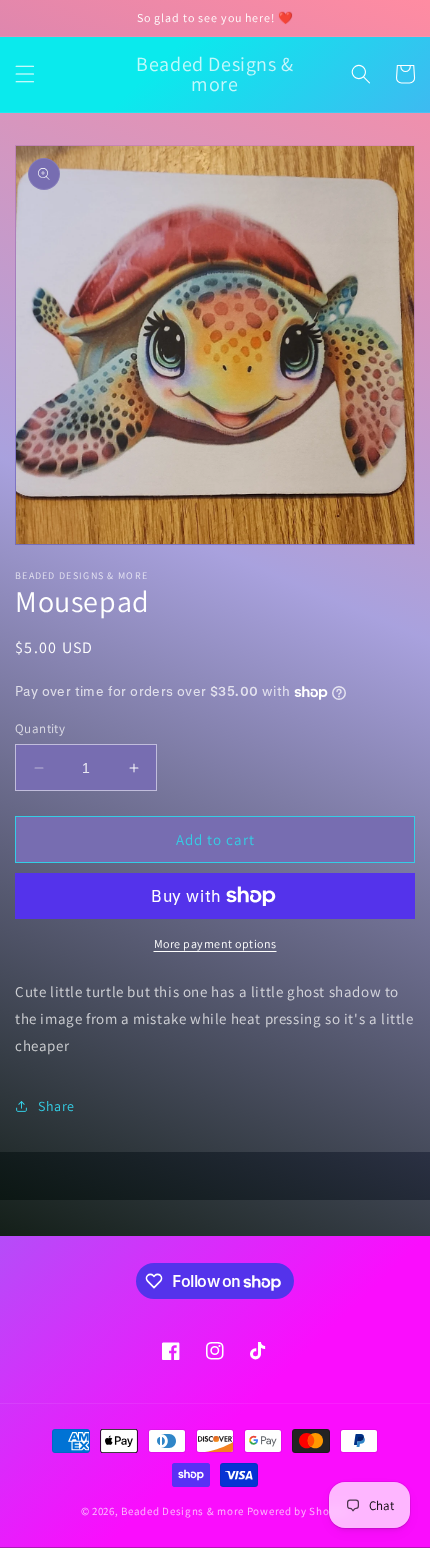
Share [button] (56, 1106)
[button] (25, 74)
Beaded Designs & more (182, 1511)
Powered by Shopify (298, 1511)
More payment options (215, 943)
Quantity (40, 728)
